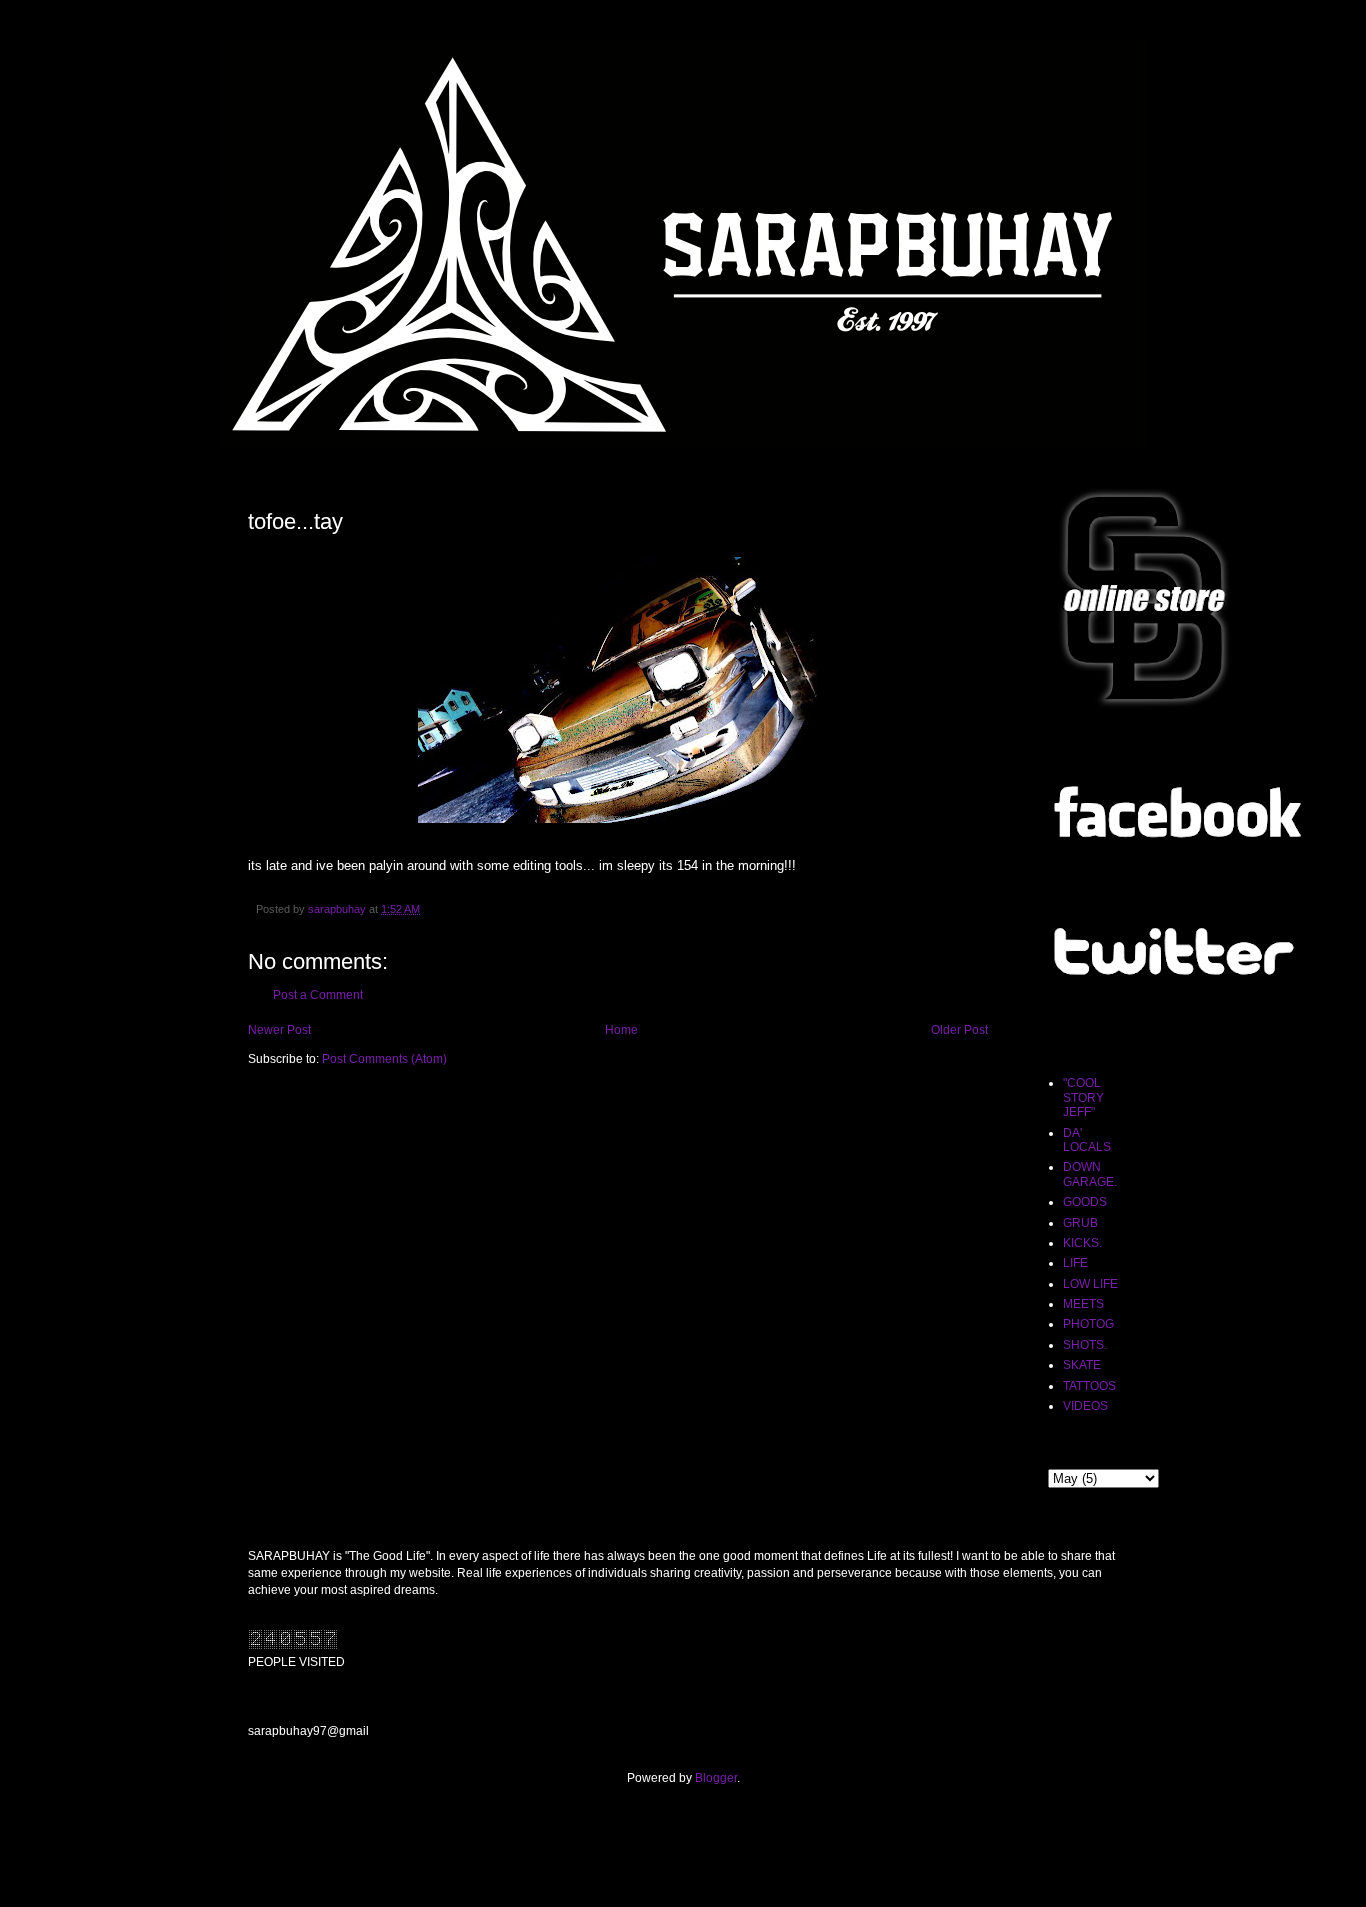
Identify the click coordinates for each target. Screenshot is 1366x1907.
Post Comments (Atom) (384, 1059)
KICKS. (1082, 1243)
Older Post (959, 1030)
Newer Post (279, 1030)
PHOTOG (1088, 1324)
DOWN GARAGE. (1090, 1174)
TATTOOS (1089, 1386)
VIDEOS (1085, 1406)
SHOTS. (1085, 1345)
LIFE (1075, 1263)
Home (621, 1030)
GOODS (1085, 1202)
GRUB (1080, 1223)
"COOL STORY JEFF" (1083, 1097)
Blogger (716, 1778)
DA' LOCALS (1087, 1140)
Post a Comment (318, 995)
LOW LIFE (1090, 1284)
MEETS (1083, 1304)
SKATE (1082, 1365)
